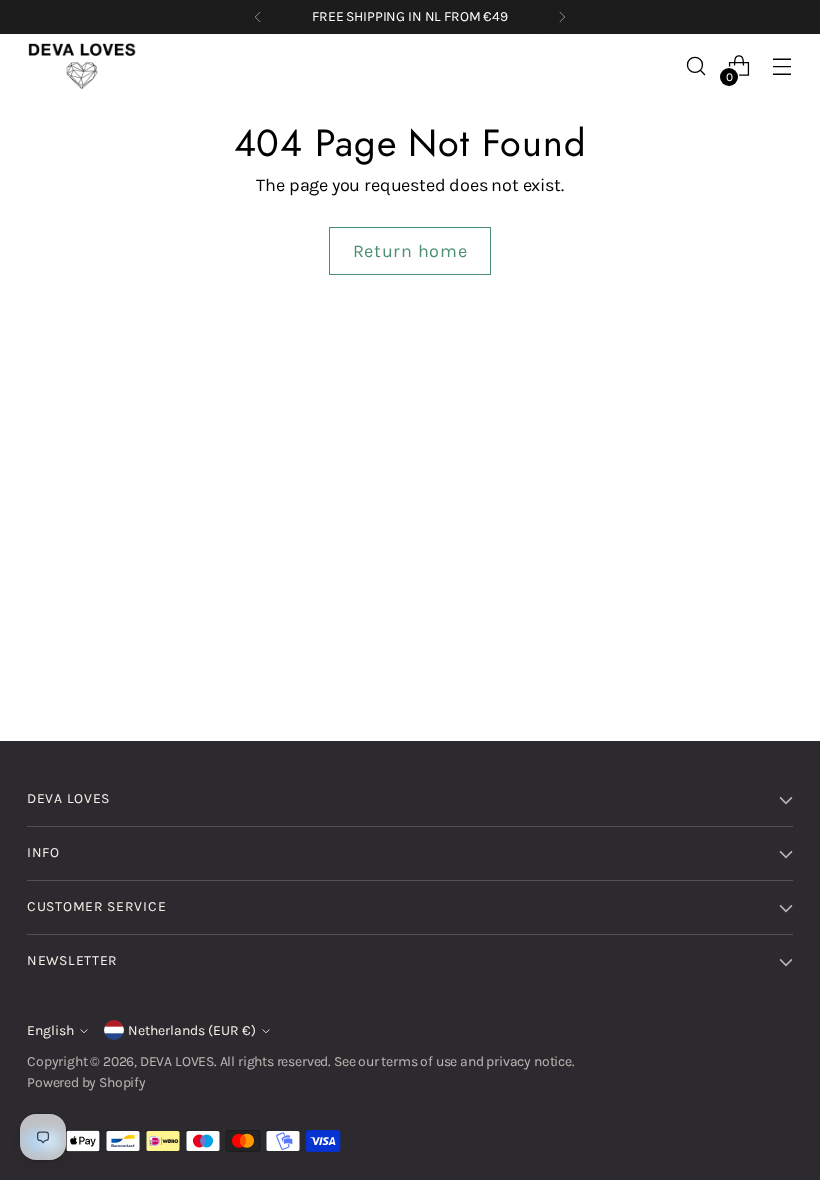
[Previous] (258, 17)
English (50, 1030)
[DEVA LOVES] (82, 66)
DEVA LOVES (177, 1061)
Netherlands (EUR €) (192, 1030)
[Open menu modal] (782, 66)
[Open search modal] (696, 66)
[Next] (562, 17)
